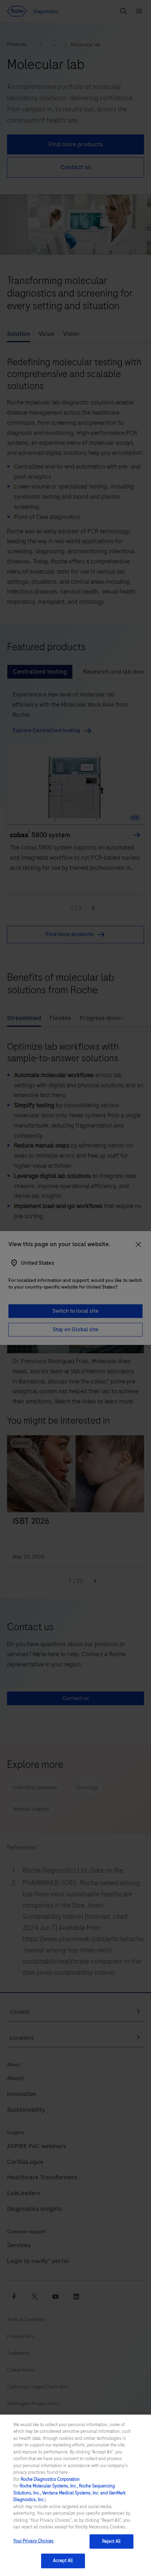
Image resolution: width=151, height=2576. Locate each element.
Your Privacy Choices (34, 2541)
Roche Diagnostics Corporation (50, 2479)
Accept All (63, 2561)
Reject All (111, 2541)
